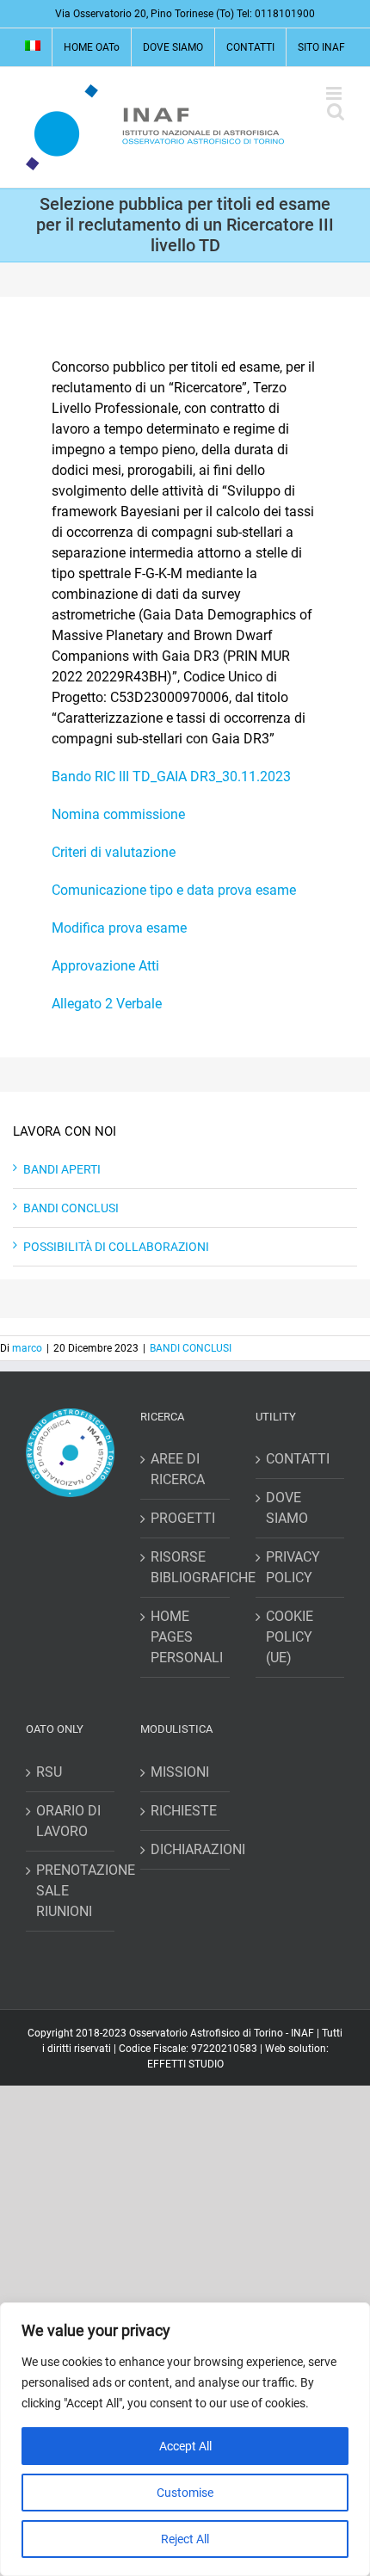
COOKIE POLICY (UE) (290, 1637)
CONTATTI (298, 1459)
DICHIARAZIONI (185, 1849)
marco (27, 1348)
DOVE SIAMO (287, 1508)
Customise (185, 2493)
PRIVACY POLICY (293, 1567)
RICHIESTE (184, 1811)
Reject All (185, 2539)
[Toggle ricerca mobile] (336, 111)
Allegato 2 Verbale (107, 1004)
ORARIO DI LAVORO (68, 1821)
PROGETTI (183, 1518)
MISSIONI (180, 1772)
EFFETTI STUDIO (185, 2064)
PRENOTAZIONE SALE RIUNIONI (71, 1891)
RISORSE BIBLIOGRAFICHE (185, 1567)
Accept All (185, 2446)
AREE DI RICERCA (178, 1469)
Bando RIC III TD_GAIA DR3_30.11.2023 (171, 776)
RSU (49, 1772)
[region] (185, 2439)
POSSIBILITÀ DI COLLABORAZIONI (116, 1247)
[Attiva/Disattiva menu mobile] (335, 93)
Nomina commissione (118, 814)
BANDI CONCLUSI (71, 1208)
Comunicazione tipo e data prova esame (174, 890)
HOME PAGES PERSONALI (185, 1637)
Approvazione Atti (105, 966)
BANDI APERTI (62, 1169)
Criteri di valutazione (114, 852)
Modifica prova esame (119, 928)
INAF (302, 2033)
